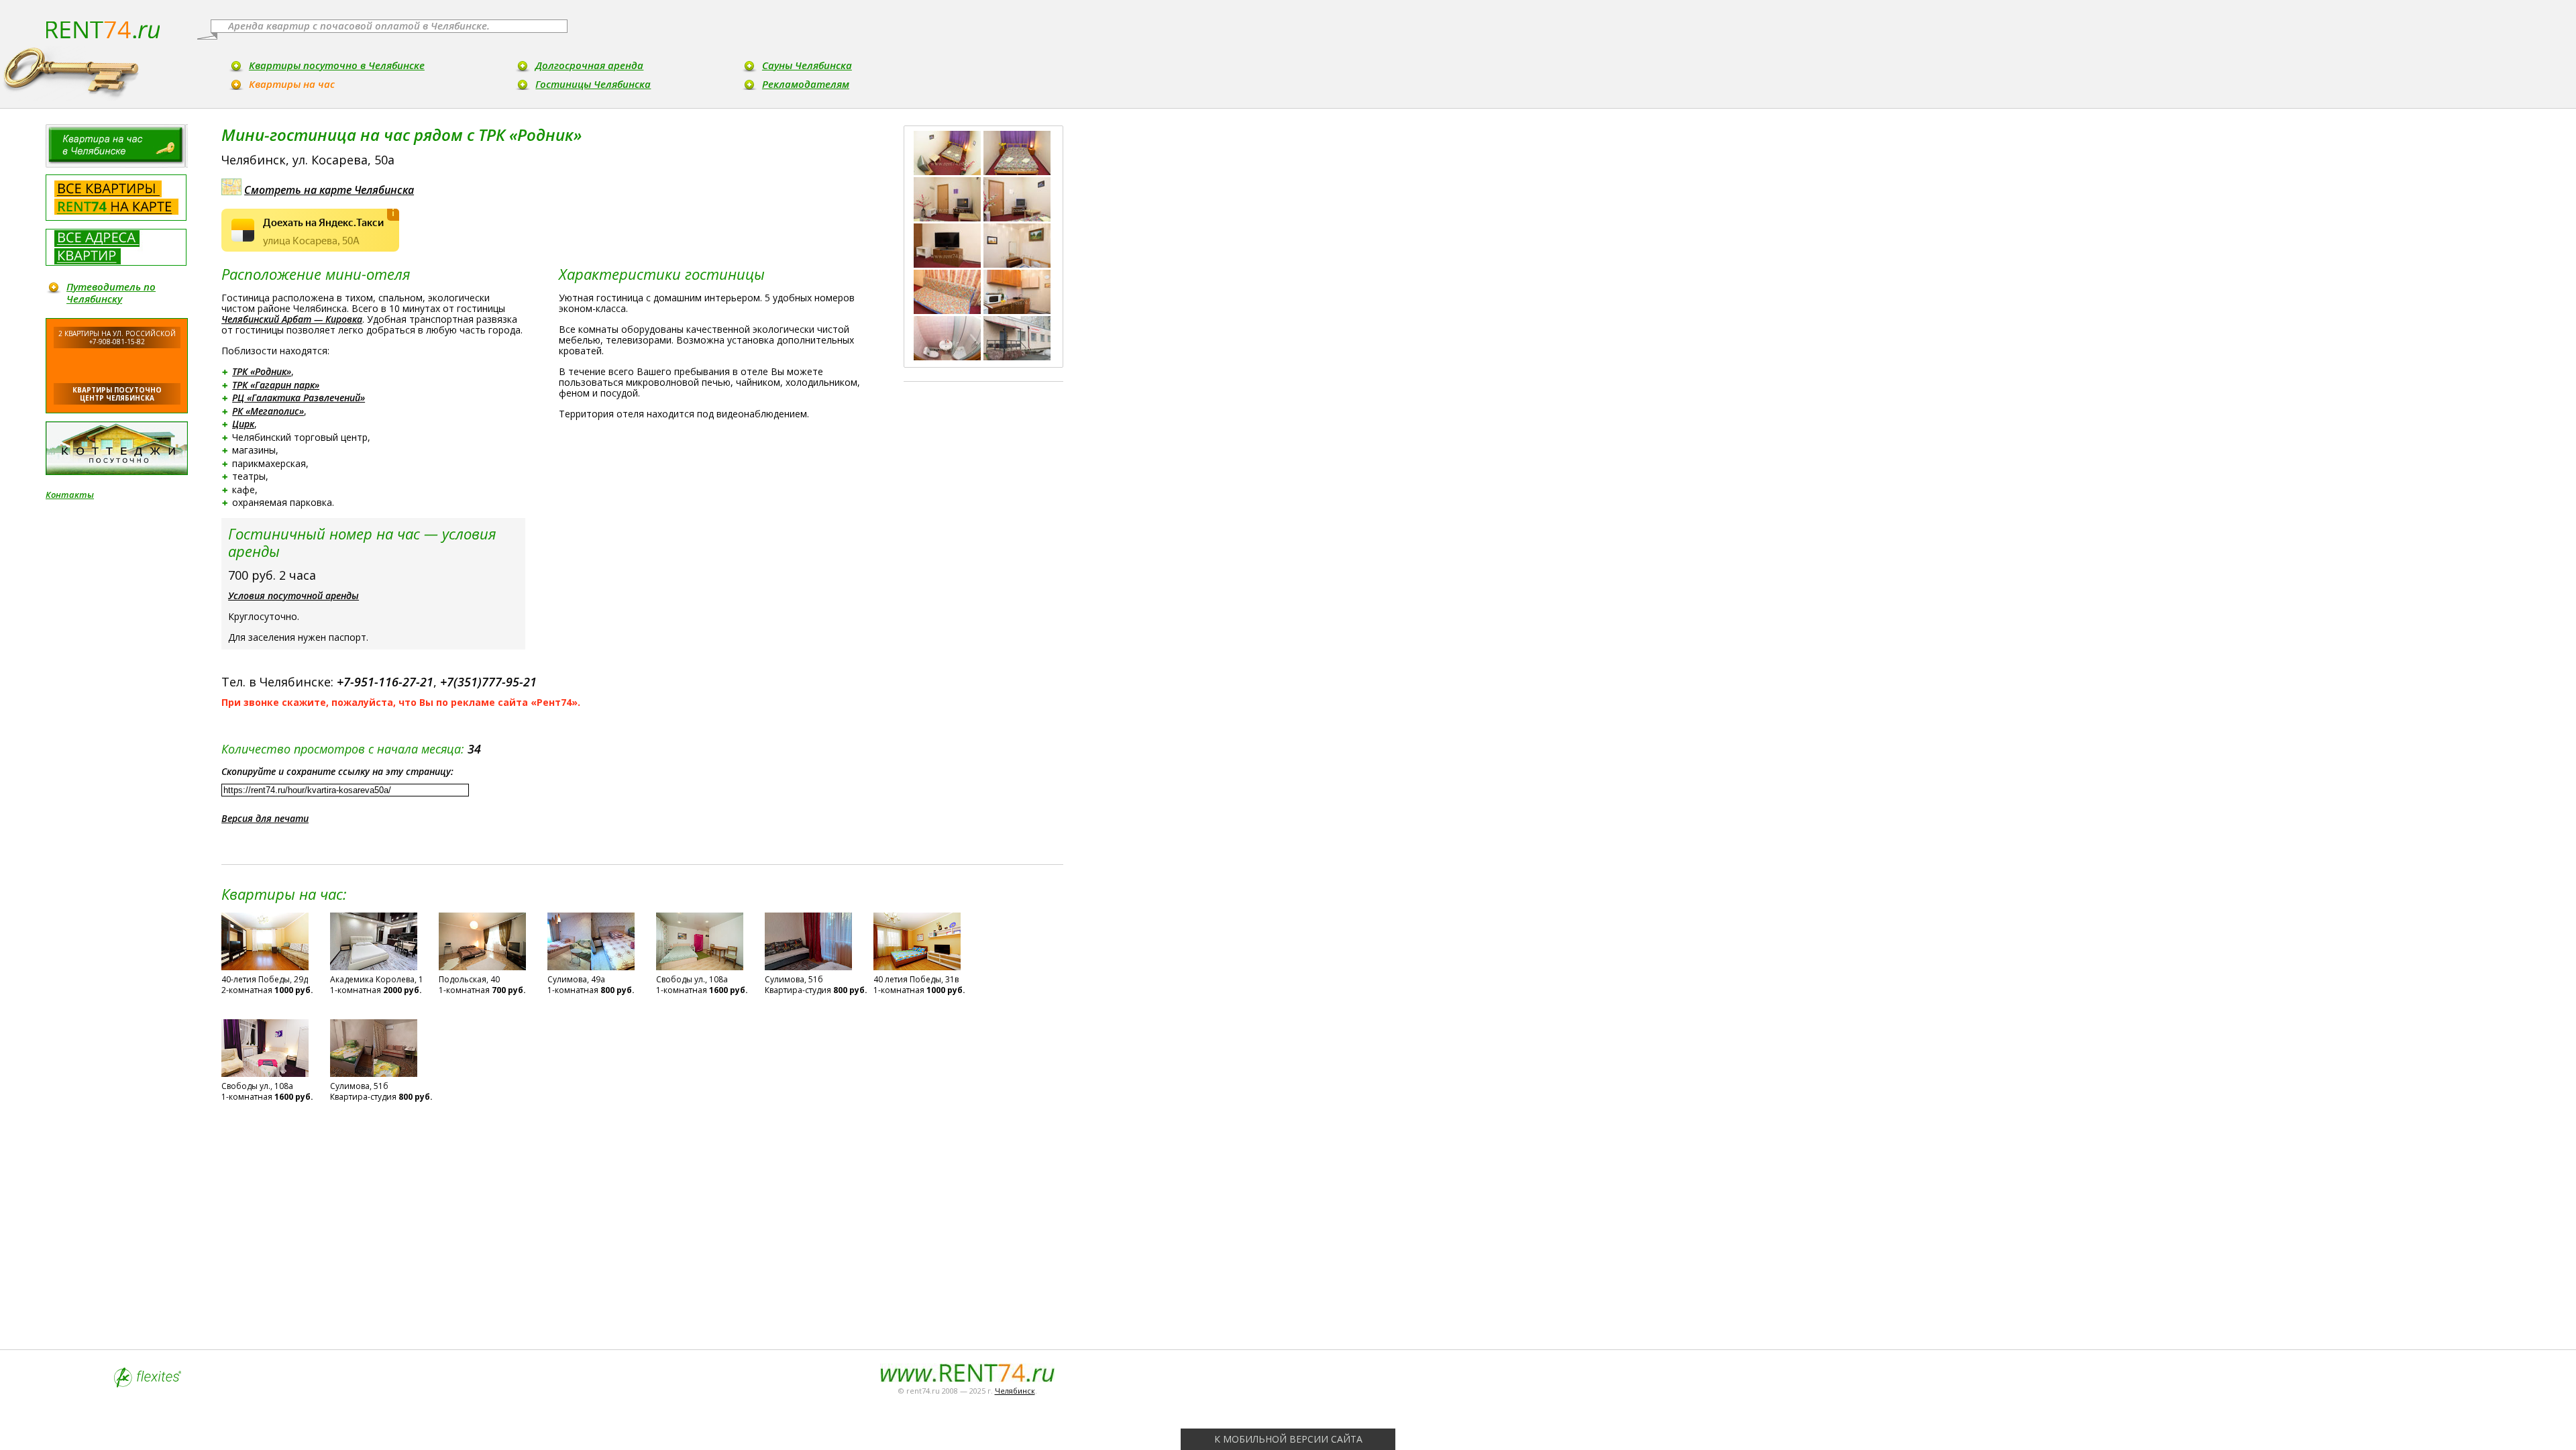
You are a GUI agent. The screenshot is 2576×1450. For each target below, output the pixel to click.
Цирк (243, 424)
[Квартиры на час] (117, 146)
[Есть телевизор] (947, 246)
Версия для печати (265, 818)
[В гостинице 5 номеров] (947, 292)
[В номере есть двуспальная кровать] (1017, 153)
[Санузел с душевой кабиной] (947, 338)
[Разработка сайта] (148, 1384)
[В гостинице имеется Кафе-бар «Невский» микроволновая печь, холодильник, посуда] (1017, 292)
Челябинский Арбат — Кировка (292, 319)
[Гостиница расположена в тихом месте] (1017, 246)
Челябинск (1015, 1391)
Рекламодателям (806, 84)
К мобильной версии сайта (1288, 1439)
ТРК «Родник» (262, 371)
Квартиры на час (292, 84)
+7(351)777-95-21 (488, 682)
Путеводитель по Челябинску (111, 293)
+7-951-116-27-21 (385, 682)
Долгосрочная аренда (589, 65)
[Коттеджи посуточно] (117, 448)
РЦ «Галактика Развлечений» (299, 398)
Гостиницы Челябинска (593, 84)
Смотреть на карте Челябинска (329, 190)
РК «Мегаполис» (268, 411)
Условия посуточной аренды (293, 595)
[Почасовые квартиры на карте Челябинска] (116, 198)
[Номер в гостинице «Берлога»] (947, 153)
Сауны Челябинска (807, 65)
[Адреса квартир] (116, 247)
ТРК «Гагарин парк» (276, 385)
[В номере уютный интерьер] (947, 199)
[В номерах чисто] (1017, 199)
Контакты (70, 495)
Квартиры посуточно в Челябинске (337, 65)
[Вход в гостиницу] (1017, 338)
